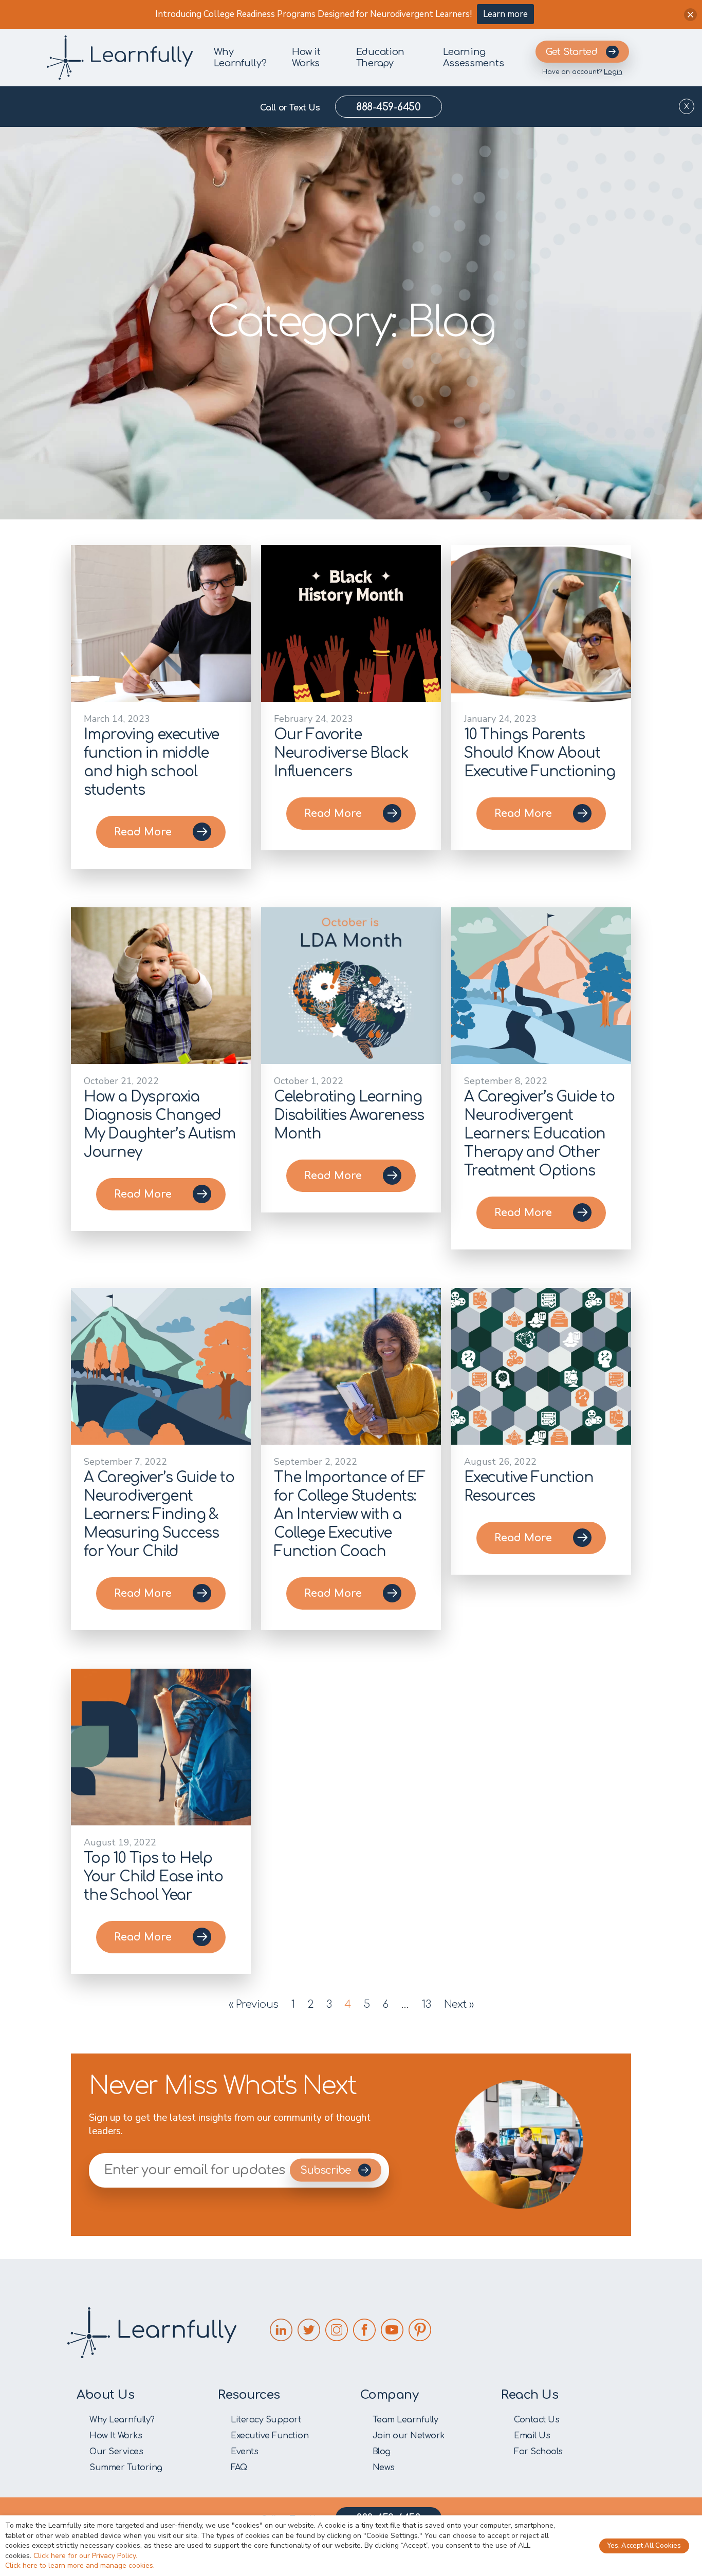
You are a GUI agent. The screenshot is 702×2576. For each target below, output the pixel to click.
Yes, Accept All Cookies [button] (644, 2546)
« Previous (254, 2004)
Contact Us (537, 2420)
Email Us (532, 2436)
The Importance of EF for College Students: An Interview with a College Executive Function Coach (350, 1515)
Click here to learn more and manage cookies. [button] (80, 2565)
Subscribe (327, 2170)
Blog (382, 2452)
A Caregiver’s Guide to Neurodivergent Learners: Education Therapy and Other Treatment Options (539, 1134)
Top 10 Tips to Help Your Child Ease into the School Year (153, 1877)
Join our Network (409, 2436)
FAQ (239, 2468)
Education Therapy (380, 58)
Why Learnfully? (240, 58)
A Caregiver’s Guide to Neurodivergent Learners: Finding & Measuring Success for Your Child (159, 1515)
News (384, 2468)
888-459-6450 (388, 107)
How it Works (306, 58)
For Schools (538, 2452)
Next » (459, 2004)
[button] (690, 15)
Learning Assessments (474, 58)
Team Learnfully (405, 2420)
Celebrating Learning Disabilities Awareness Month (349, 1115)
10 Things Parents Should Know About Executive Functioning (540, 753)
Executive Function (270, 2436)
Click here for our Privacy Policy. (85, 2556)
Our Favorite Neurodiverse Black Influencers (341, 753)
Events (244, 2452)
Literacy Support (266, 2420)
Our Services (116, 2452)
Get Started (572, 52)
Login (613, 72)
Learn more (505, 14)
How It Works (116, 2436)
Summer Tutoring (126, 2468)
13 (426, 2004)
